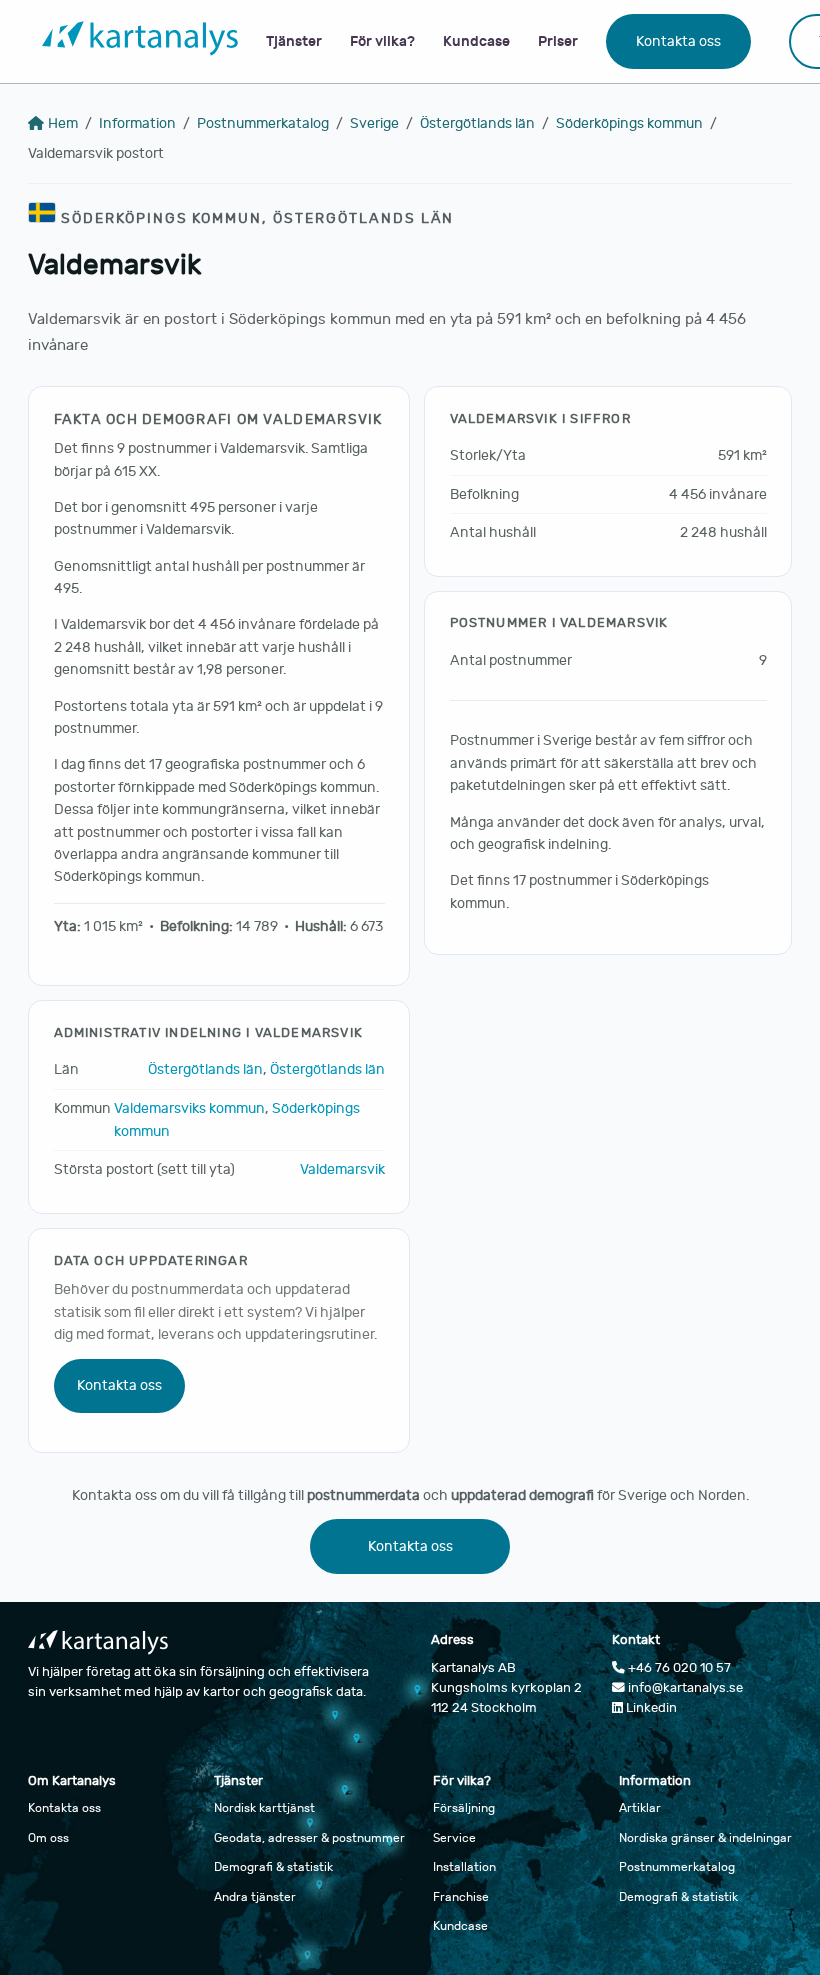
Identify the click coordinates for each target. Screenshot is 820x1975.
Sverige (374, 123)
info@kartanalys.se (684, 1688)
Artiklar (640, 1808)
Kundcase (476, 41)
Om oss (48, 1838)
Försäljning (464, 1808)
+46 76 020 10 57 (678, 1668)
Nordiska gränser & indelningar (705, 1838)
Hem (63, 123)
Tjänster (294, 41)
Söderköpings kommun (629, 123)
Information (137, 123)
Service (454, 1838)
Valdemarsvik (342, 1169)
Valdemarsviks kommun (189, 1108)
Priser (558, 41)
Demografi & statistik (273, 1867)
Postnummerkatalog (263, 123)
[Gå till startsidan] (140, 42)
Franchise (461, 1897)
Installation (464, 1867)
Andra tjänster (255, 1897)
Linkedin (650, 1708)
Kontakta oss (678, 41)
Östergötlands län (477, 123)
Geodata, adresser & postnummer (309, 1838)
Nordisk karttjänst (264, 1808)
